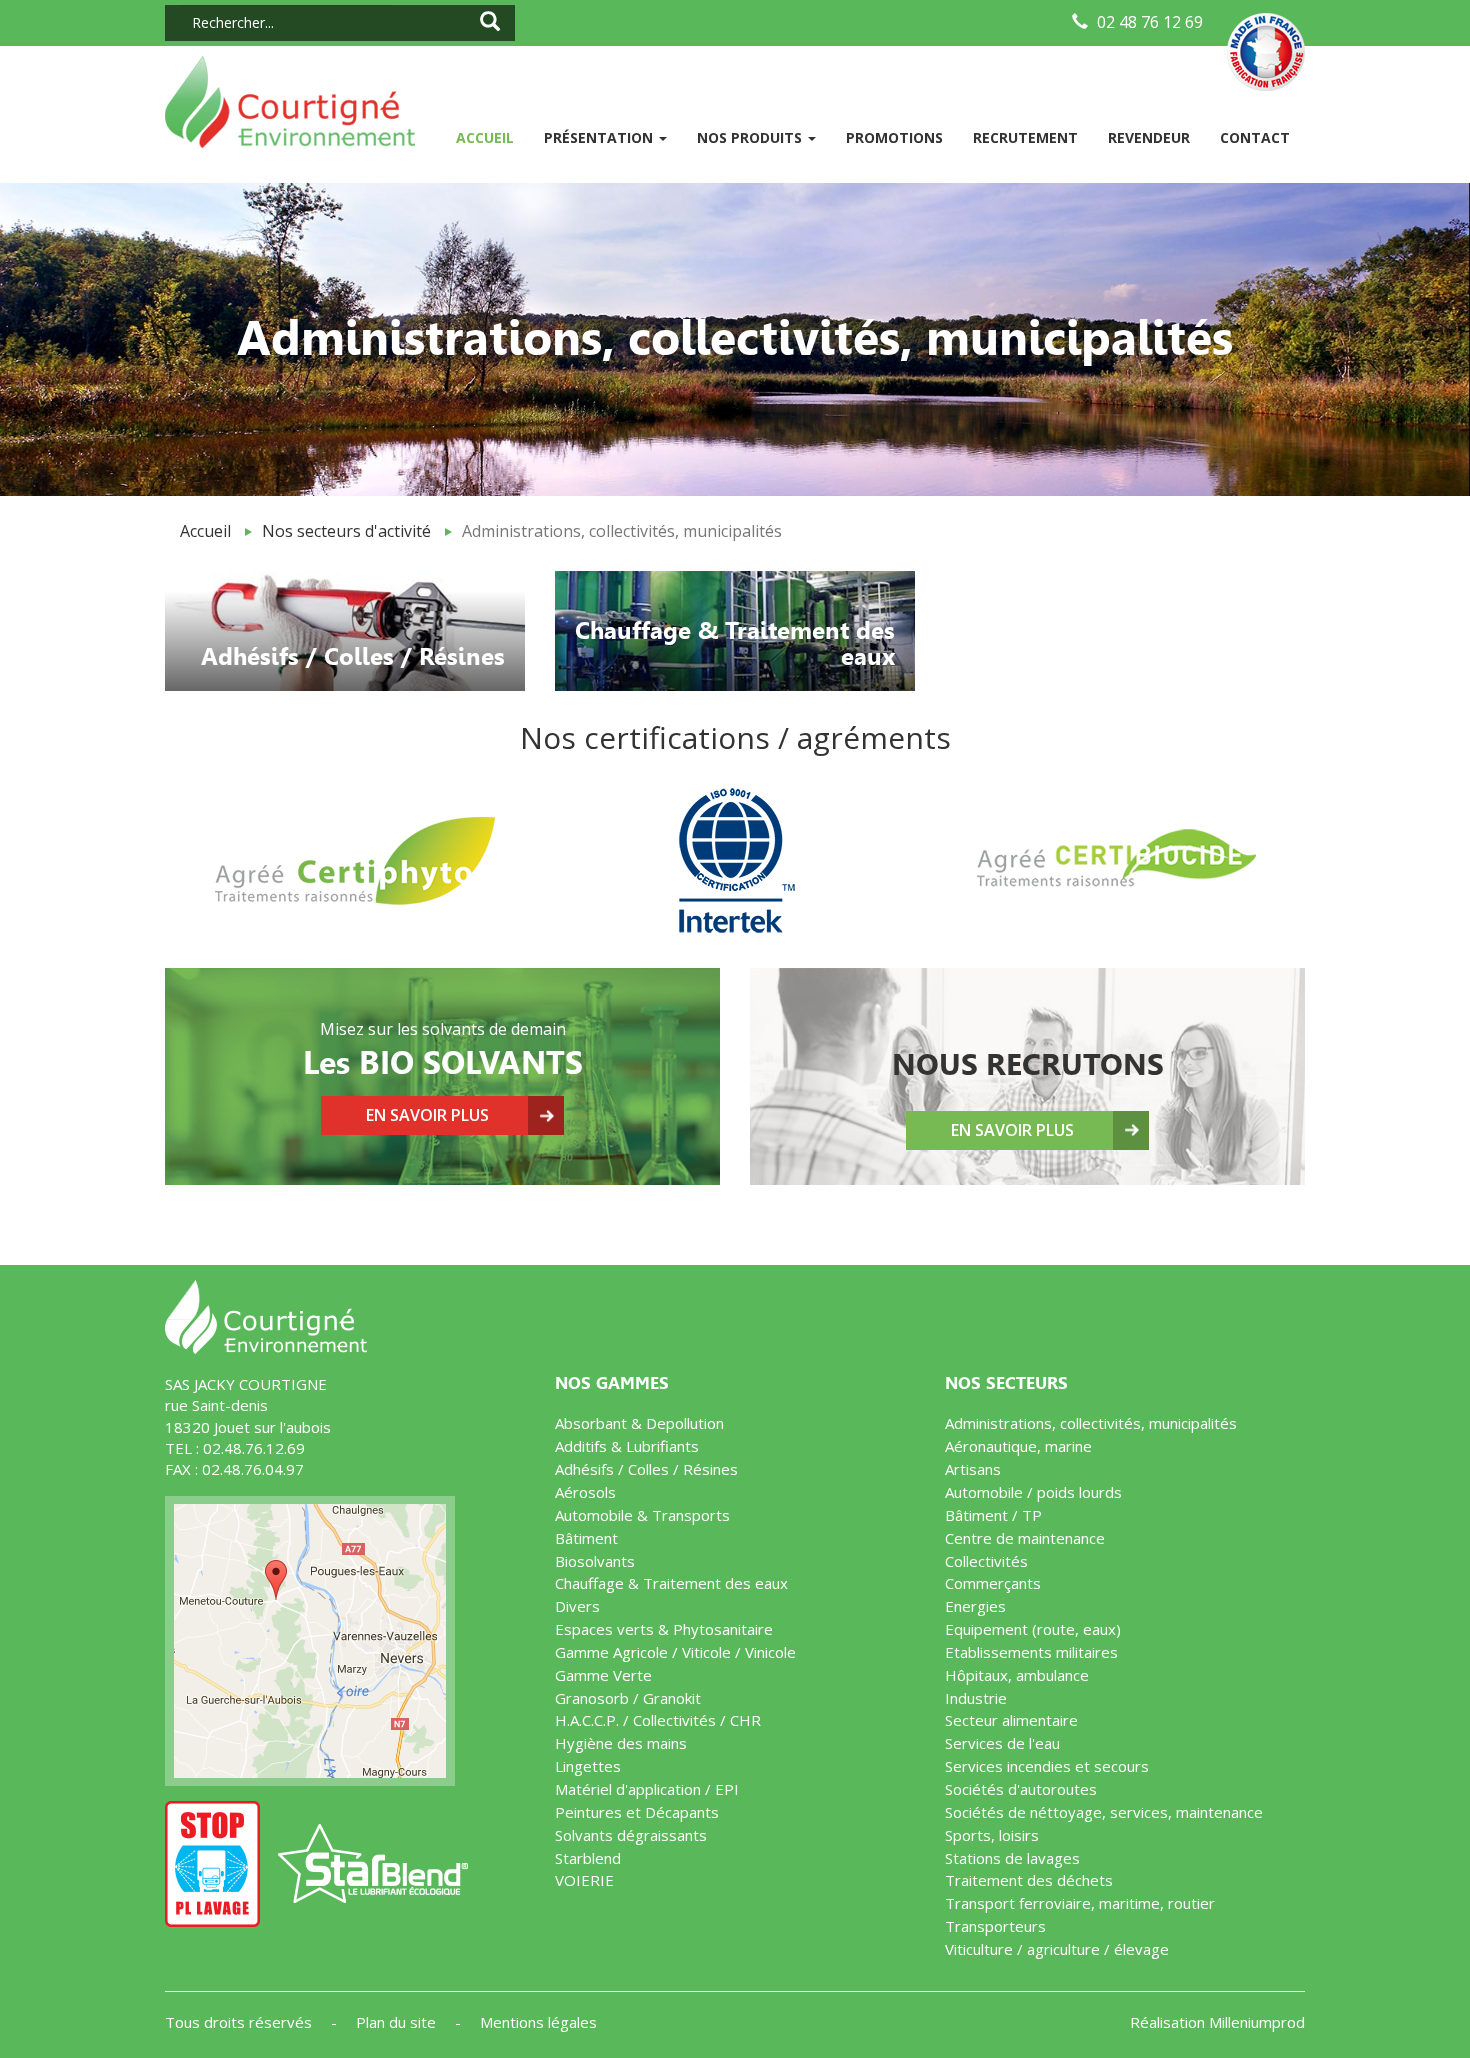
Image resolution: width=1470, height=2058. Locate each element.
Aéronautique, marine (1018, 1446)
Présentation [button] (600, 137)
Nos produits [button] (751, 137)
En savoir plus (427, 1115)
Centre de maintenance (1025, 1538)
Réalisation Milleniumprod (1217, 2022)
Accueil (492, 137)
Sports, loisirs (992, 1835)
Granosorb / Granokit (628, 1698)
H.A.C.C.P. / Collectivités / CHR (658, 1720)
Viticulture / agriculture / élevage (1057, 1949)
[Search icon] (490, 23)
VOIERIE (584, 1880)
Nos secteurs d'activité (346, 531)
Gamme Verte (603, 1675)
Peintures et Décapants (637, 1812)
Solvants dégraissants (631, 1835)
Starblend (588, 1858)
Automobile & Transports (642, 1515)
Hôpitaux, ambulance (1017, 1675)
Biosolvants (595, 1561)
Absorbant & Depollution (639, 1423)
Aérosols (585, 1492)
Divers (577, 1606)
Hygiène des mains (621, 1743)
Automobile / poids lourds (1033, 1492)
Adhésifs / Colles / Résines (646, 1469)
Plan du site (398, 2022)
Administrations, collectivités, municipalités (1091, 1423)
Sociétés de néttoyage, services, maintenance (1104, 1812)
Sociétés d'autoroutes (1021, 1789)
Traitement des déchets (1029, 1880)
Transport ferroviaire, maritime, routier (1080, 1903)
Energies (975, 1606)
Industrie (976, 1698)
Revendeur (1149, 137)
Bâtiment (586, 1538)
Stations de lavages (1012, 1858)
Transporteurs (995, 1926)
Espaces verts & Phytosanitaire (664, 1629)
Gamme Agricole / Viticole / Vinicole (675, 1652)
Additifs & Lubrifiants (627, 1446)
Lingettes (588, 1766)
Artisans (973, 1469)
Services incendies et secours (1047, 1766)
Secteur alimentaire (1011, 1720)
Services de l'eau (1002, 1743)
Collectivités (986, 1561)
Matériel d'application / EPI (647, 1789)
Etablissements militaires (1031, 1652)
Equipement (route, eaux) (1033, 1629)
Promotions (894, 137)
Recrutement (1025, 137)
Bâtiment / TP (993, 1515)
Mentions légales (538, 2022)
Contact (1255, 137)
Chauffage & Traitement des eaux (671, 1583)
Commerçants (993, 1583)
